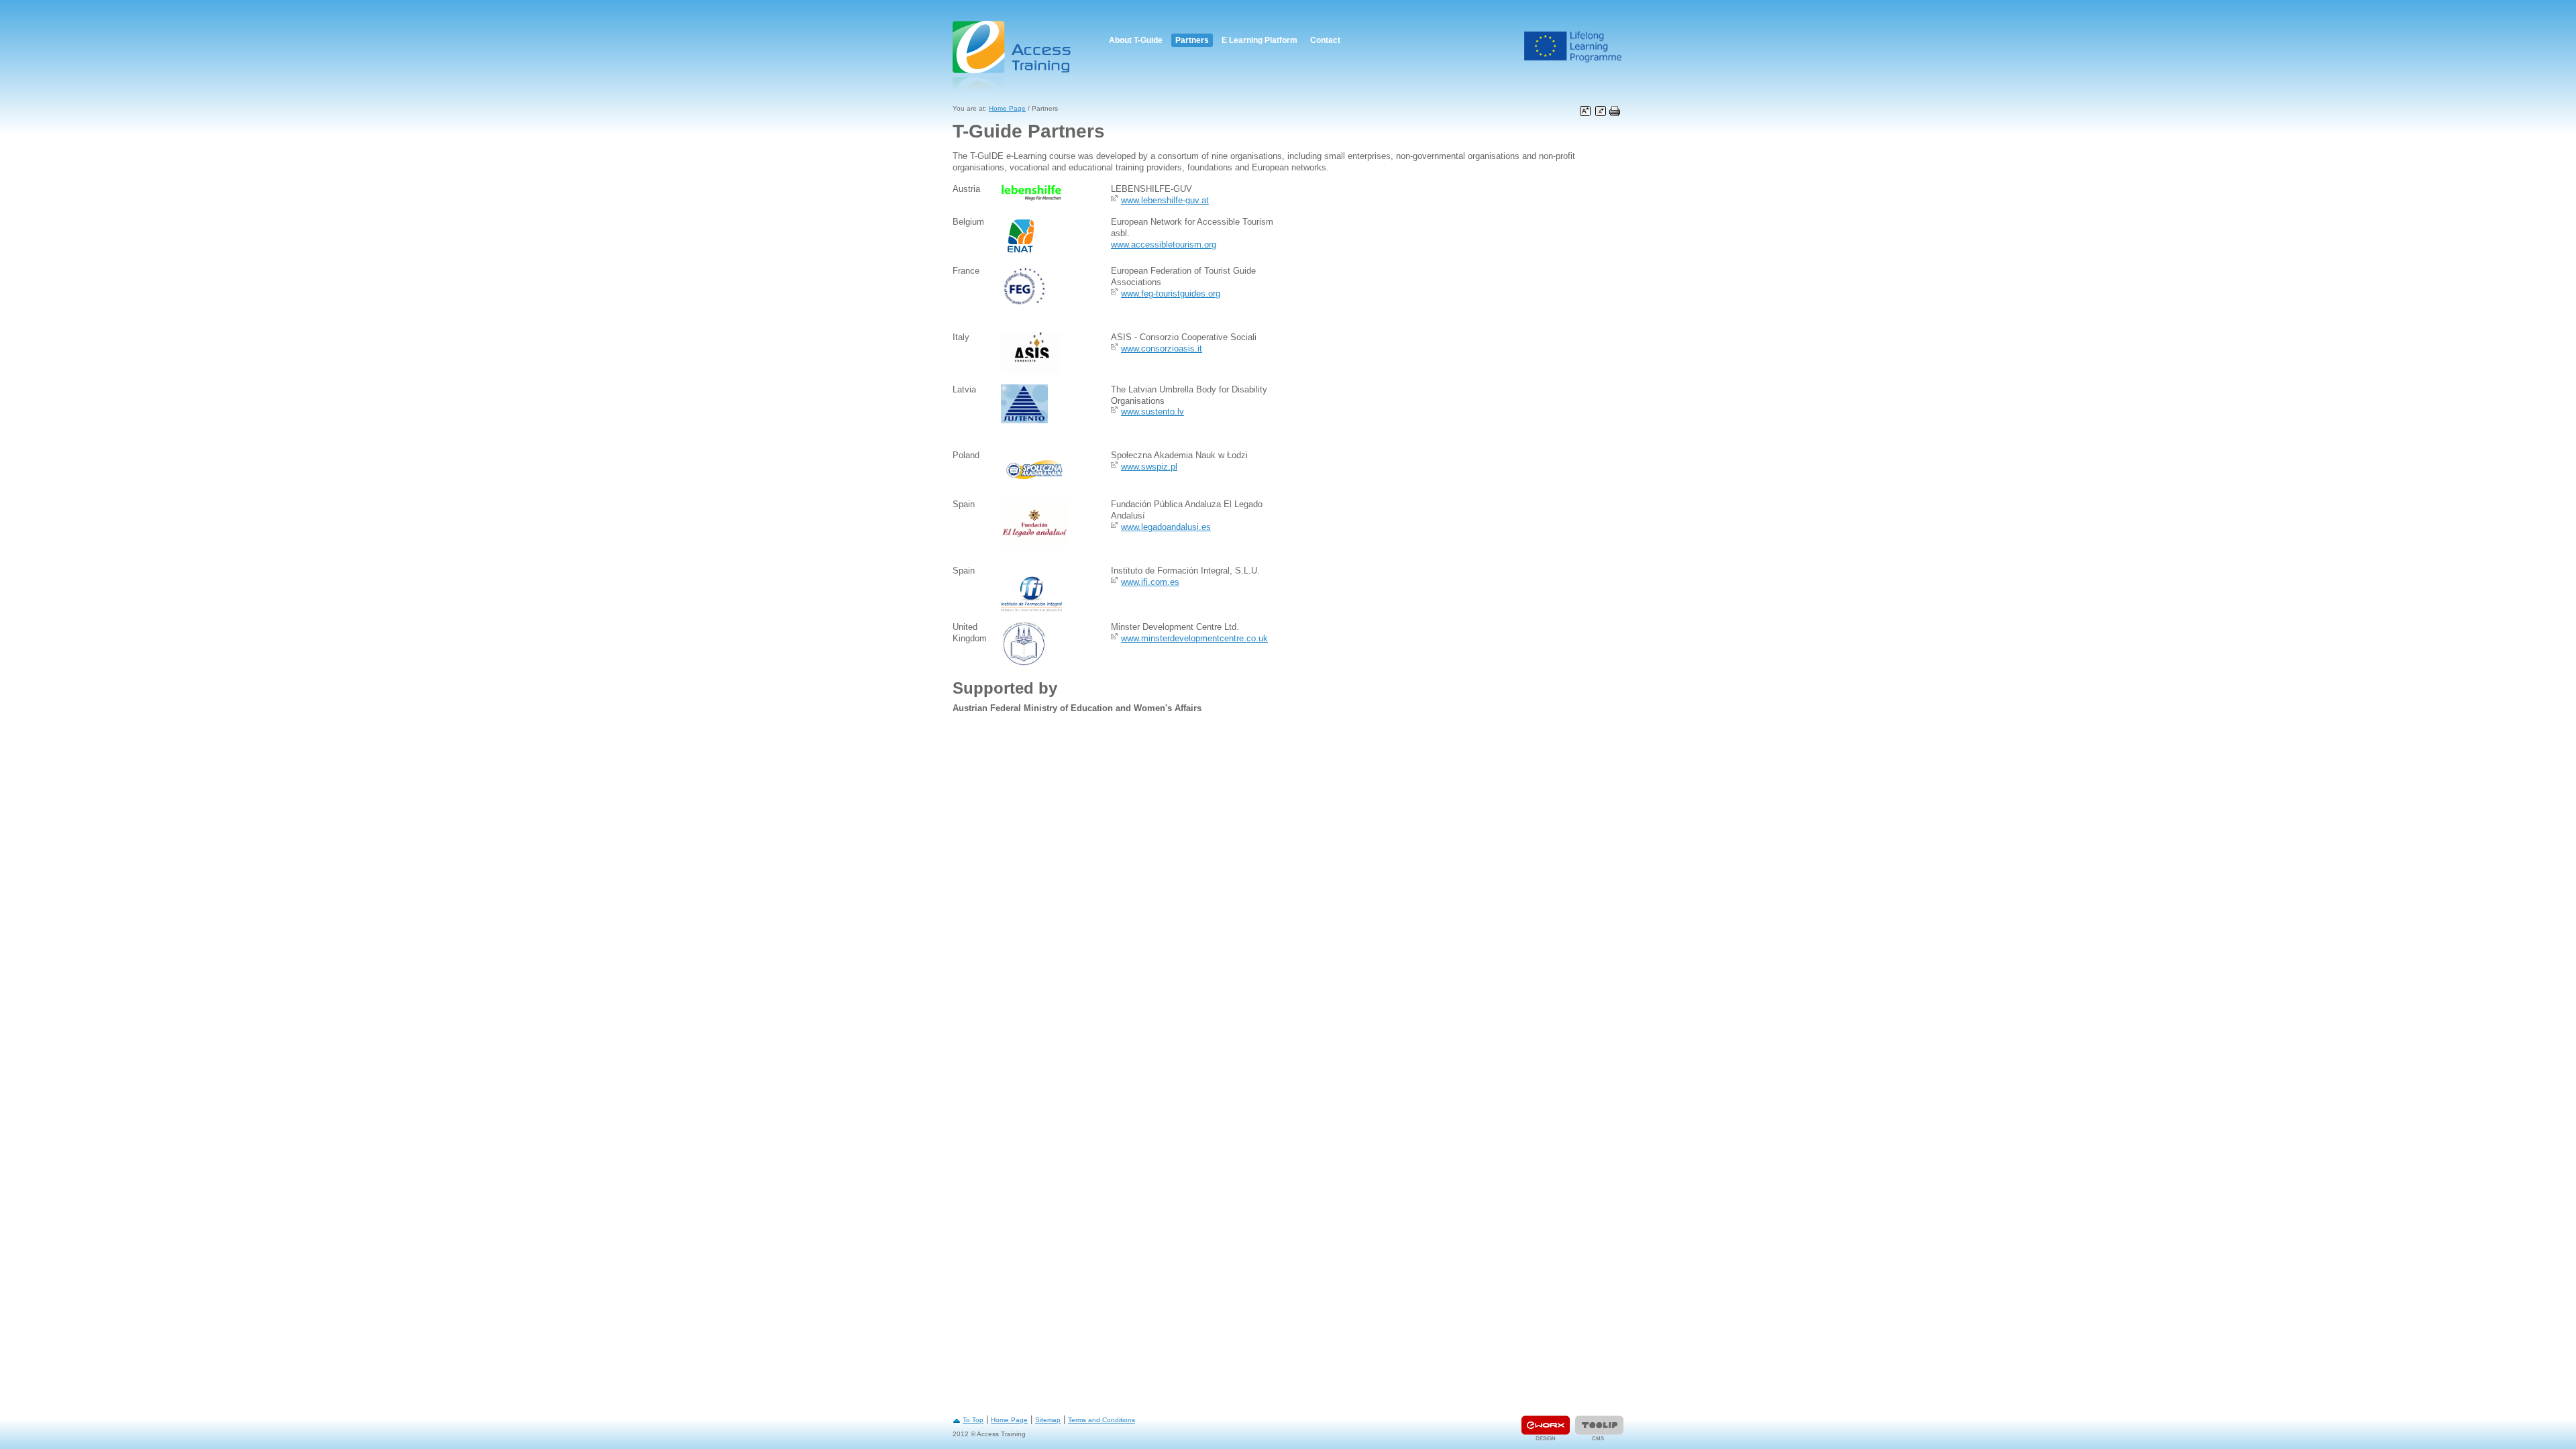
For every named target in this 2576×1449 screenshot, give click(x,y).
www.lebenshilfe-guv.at (1165, 200)
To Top (973, 1420)
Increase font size (1585, 111)
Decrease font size (1601, 111)
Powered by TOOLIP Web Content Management (1599, 1428)
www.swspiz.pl (1149, 467)
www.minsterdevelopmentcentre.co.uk (1194, 638)
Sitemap (1048, 1420)
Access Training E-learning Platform (1013, 55)
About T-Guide (1136, 40)
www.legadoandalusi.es (1166, 527)
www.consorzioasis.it (1162, 348)
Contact (1325, 40)
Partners (1192, 40)
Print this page (1615, 111)
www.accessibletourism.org (1164, 245)
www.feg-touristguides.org (1171, 293)
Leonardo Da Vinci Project (1573, 47)
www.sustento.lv (1152, 412)
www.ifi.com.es (1150, 582)
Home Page (1007, 108)
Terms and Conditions (1102, 1420)
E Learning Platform (1259, 40)
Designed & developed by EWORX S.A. (1546, 1428)
